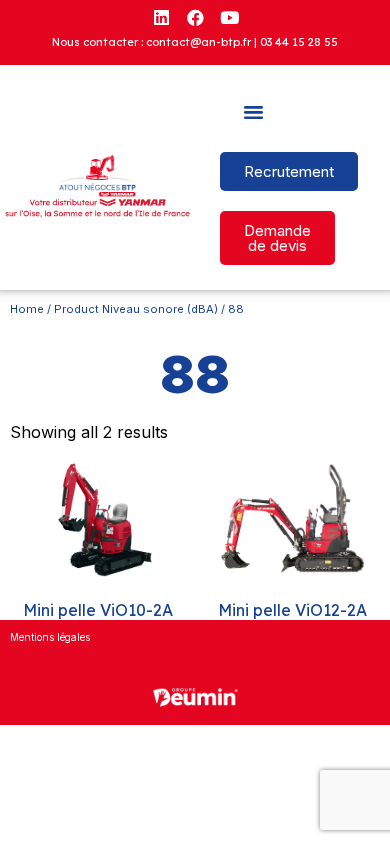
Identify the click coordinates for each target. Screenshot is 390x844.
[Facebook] (195, 17)
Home (27, 309)
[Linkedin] (161, 17)
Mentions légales (50, 637)
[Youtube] (229, 17)
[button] (254, 112)
